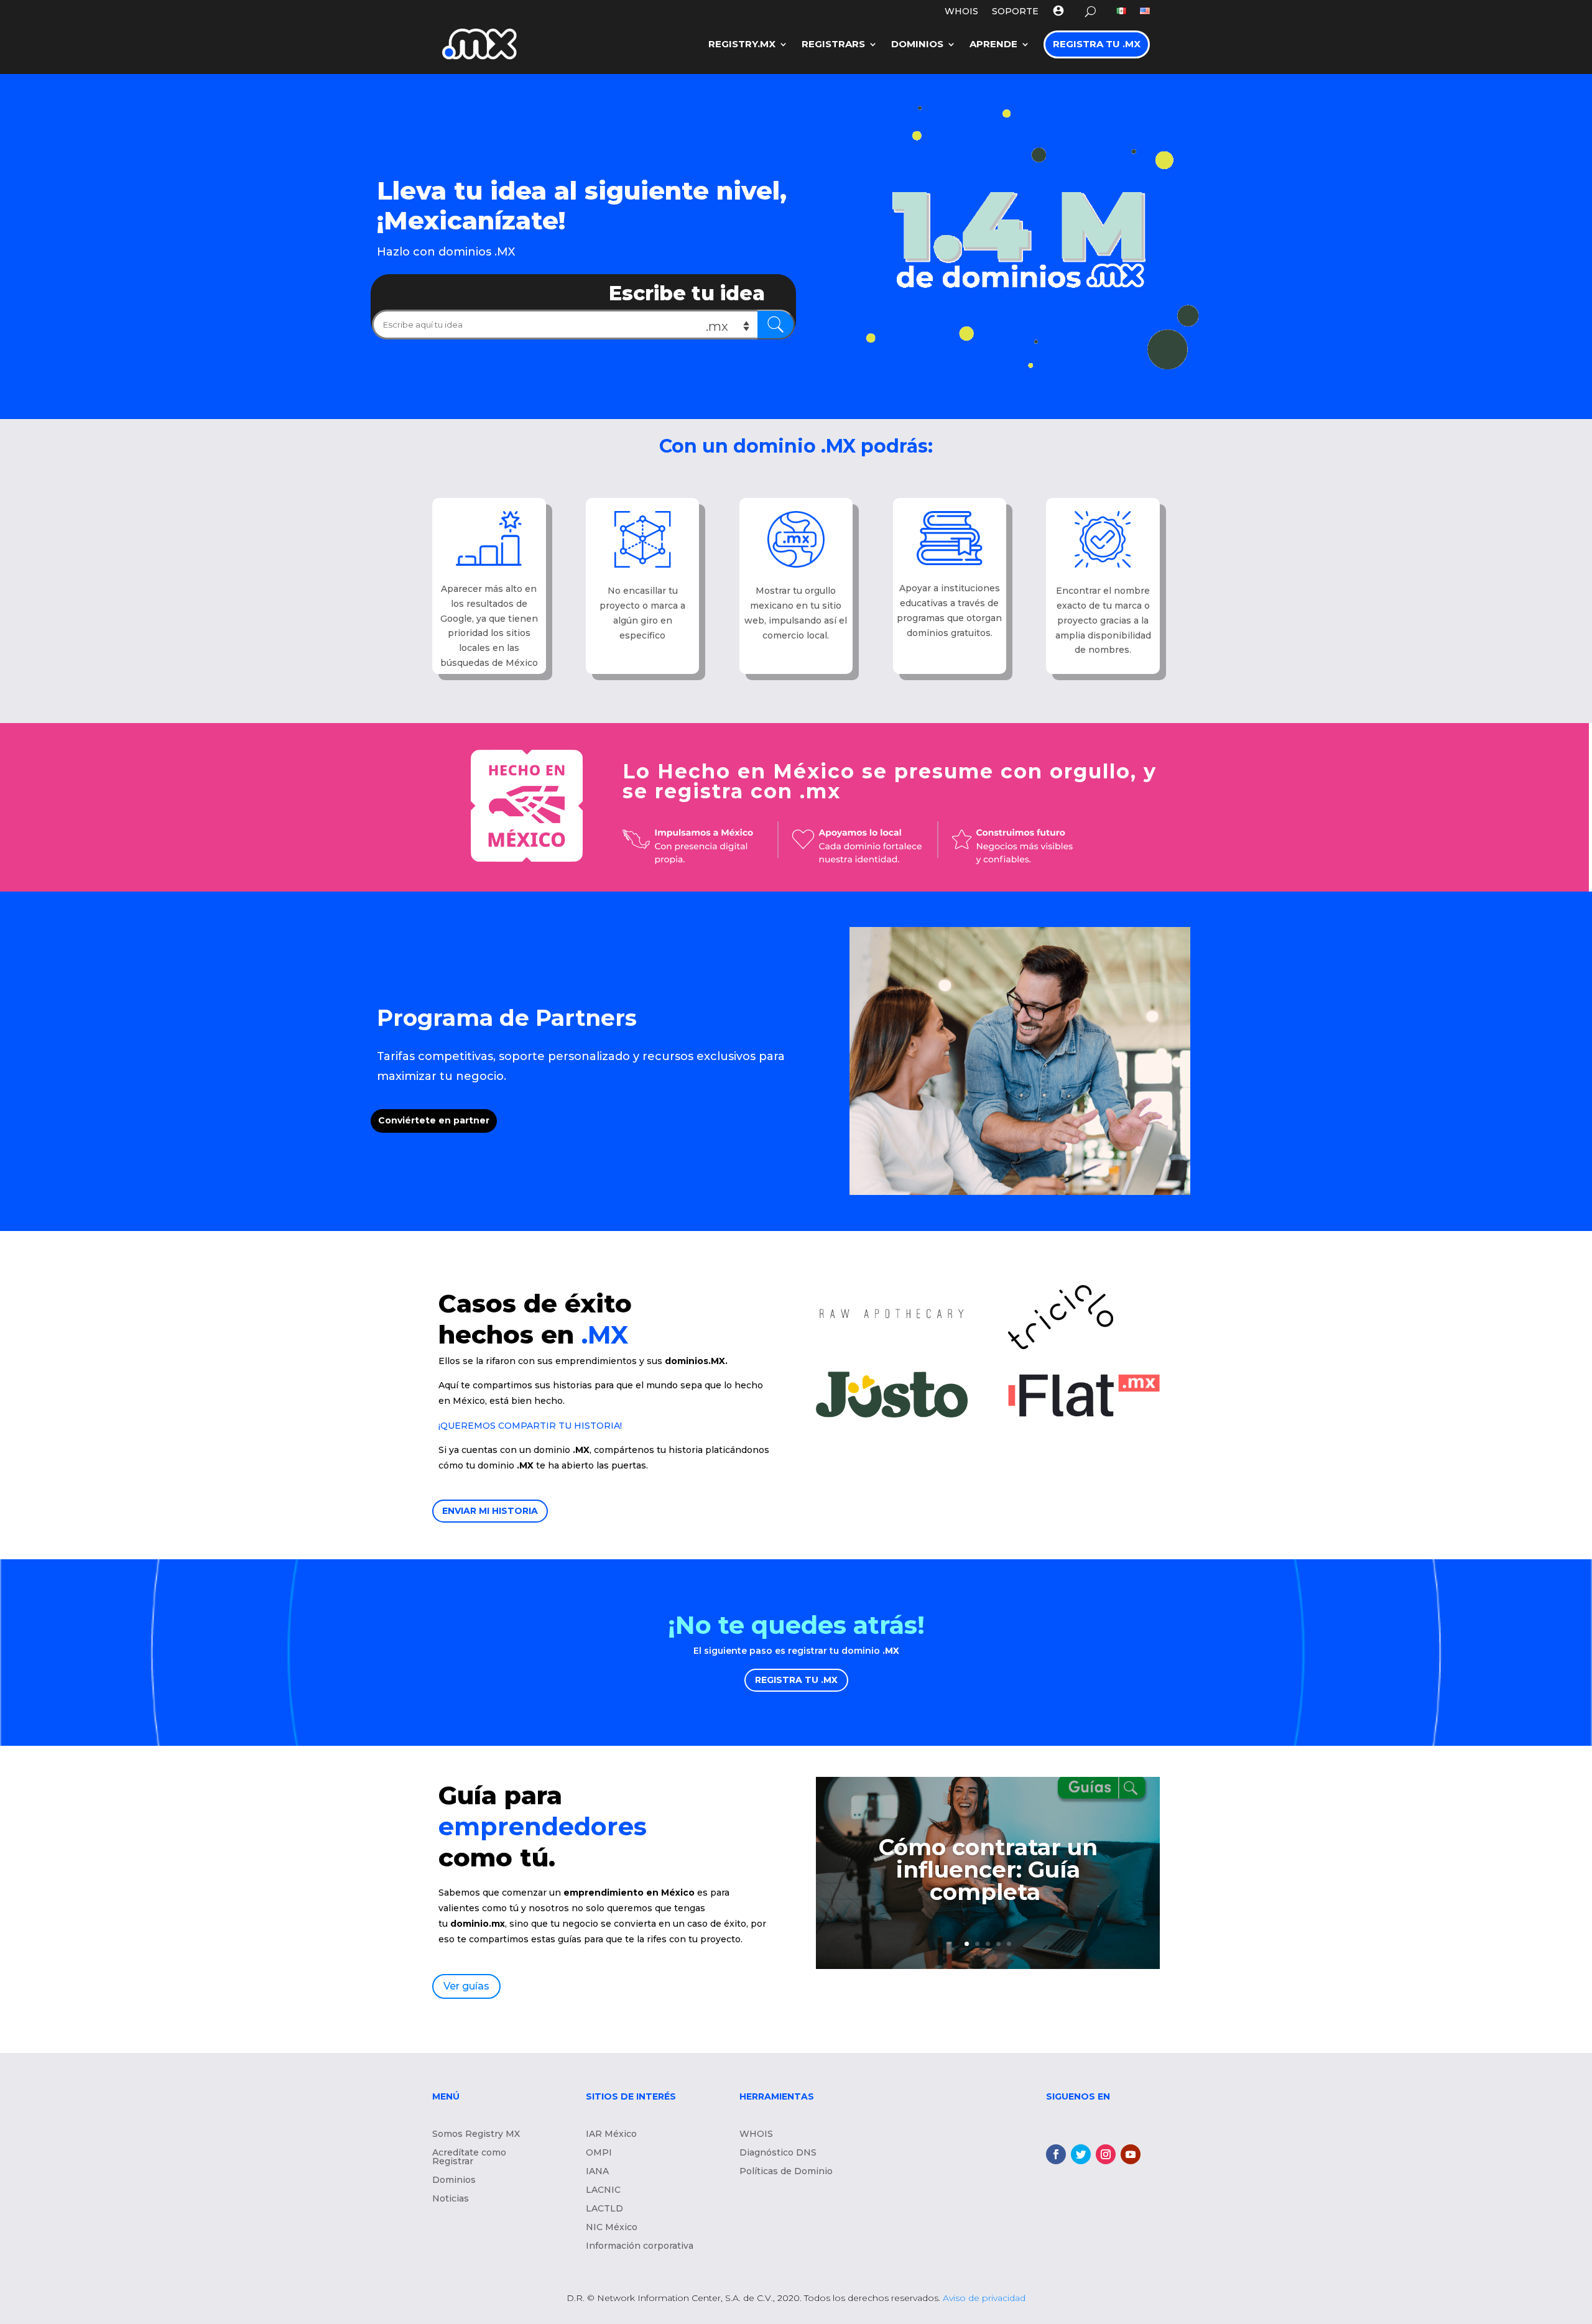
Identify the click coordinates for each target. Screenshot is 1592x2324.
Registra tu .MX (1097, 44)
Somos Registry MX (476, 2134)
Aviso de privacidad (984, 2298)
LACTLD (604, 2209)
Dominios (917, 44)
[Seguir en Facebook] (1056, 2154)
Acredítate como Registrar (469, 2157)
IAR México (611, 2134)
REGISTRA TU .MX (796, 1680)
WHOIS (961, 12)
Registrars (833, 44)
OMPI (599, 2153)
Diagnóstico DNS (778, 2153)
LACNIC (603, 2190)
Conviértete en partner (434, 1120)
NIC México (612, 2228)
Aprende (993, 44)
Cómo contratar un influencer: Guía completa (988, 1870)
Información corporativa (640, 2246)
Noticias (451, 2199)
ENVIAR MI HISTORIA (490, 1511)
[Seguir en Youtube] (1131, 2154)
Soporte (1015, 12)
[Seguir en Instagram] (1106, 2154)
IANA (597, 2172)
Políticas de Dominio (786, 2172)
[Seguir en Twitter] (1081, 2154)
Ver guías (466, 1986)
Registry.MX (742, 44)
